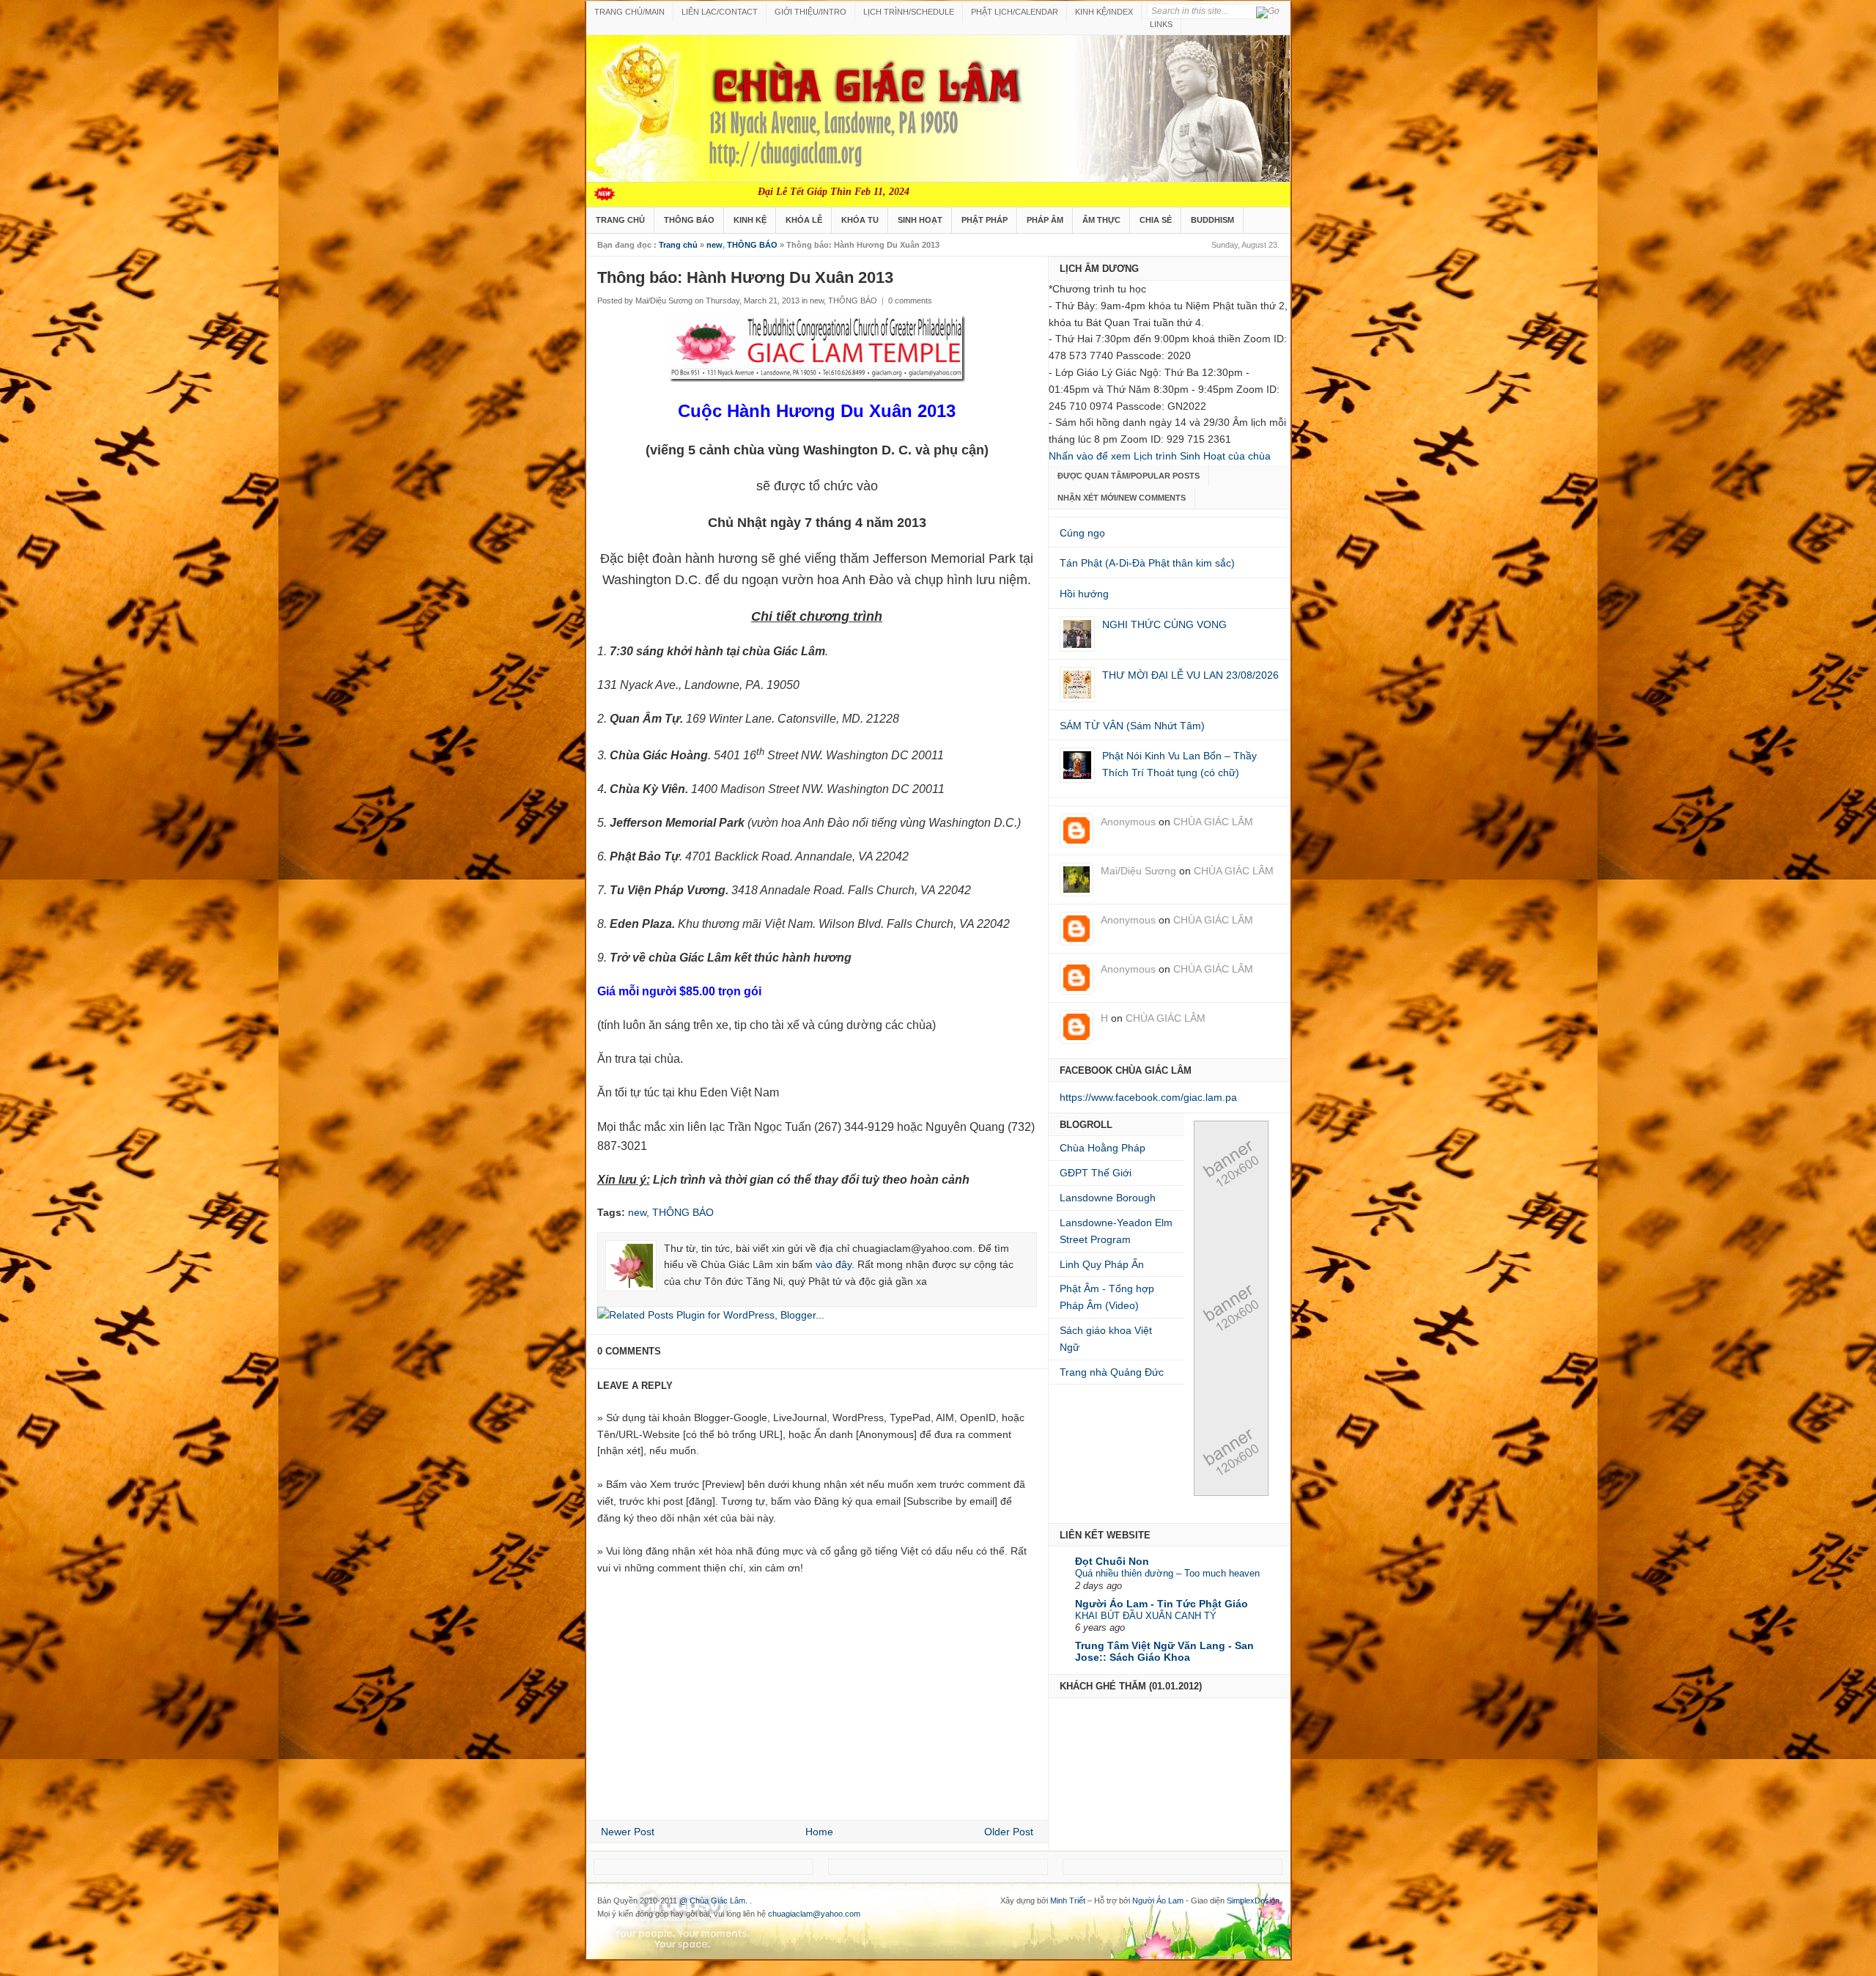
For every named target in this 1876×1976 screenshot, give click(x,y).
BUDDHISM (1212, 220)
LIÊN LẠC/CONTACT (720, 12)
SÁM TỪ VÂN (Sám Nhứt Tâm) (1132, 726)
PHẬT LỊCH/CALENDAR (1015, 12)
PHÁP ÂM (1045, 220)
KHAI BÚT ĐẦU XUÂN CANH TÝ (1146, 1616)
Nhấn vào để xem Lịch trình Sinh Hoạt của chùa (1160, 456)
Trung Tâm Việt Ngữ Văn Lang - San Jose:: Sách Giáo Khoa (1164, 1651)
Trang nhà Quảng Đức (1112, 1372)
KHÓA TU (860, 220)
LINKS (1161, 24)
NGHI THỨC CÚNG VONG (1164, 624)
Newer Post (628, 1832)
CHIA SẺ (1156, 220)
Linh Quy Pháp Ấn (1102, 1264)
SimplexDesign (1253, 1901)
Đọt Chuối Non (1112, 1561)
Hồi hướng (1084, 594)
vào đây (834, 1264)
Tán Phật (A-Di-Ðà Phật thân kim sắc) (1147, 563)
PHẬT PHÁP (985, 220)
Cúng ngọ (1082, 533)
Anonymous (1128, 822)
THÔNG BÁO (689, 220)
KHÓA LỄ (804, 220)
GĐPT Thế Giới (1096, 1173)
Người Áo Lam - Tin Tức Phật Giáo (1162, 1604)
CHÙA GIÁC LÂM (1213, 822)
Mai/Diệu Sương (1138, 871)
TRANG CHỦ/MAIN (629, 12)
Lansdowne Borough (1108, 1198)
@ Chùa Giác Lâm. (714, 1901)
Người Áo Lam (1158, 1901)
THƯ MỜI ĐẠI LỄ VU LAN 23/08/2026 (1190, 675)
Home (819, 1832)
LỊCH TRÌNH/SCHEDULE (909, 12)
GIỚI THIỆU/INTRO (810, 12)
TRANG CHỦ (620, 220)
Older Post (1009, 1832)
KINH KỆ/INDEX (1104, 12)
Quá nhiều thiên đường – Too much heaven (1167, 1573)
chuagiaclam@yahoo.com (814, 1914)
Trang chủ (678, 245)
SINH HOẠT (920, 220)
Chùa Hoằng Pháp (1103, 1148)
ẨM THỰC (1101, 220)
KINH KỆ (750, 220)
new (714, 245)
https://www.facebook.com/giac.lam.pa (1148, 1097)
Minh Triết (1068, 1901)
